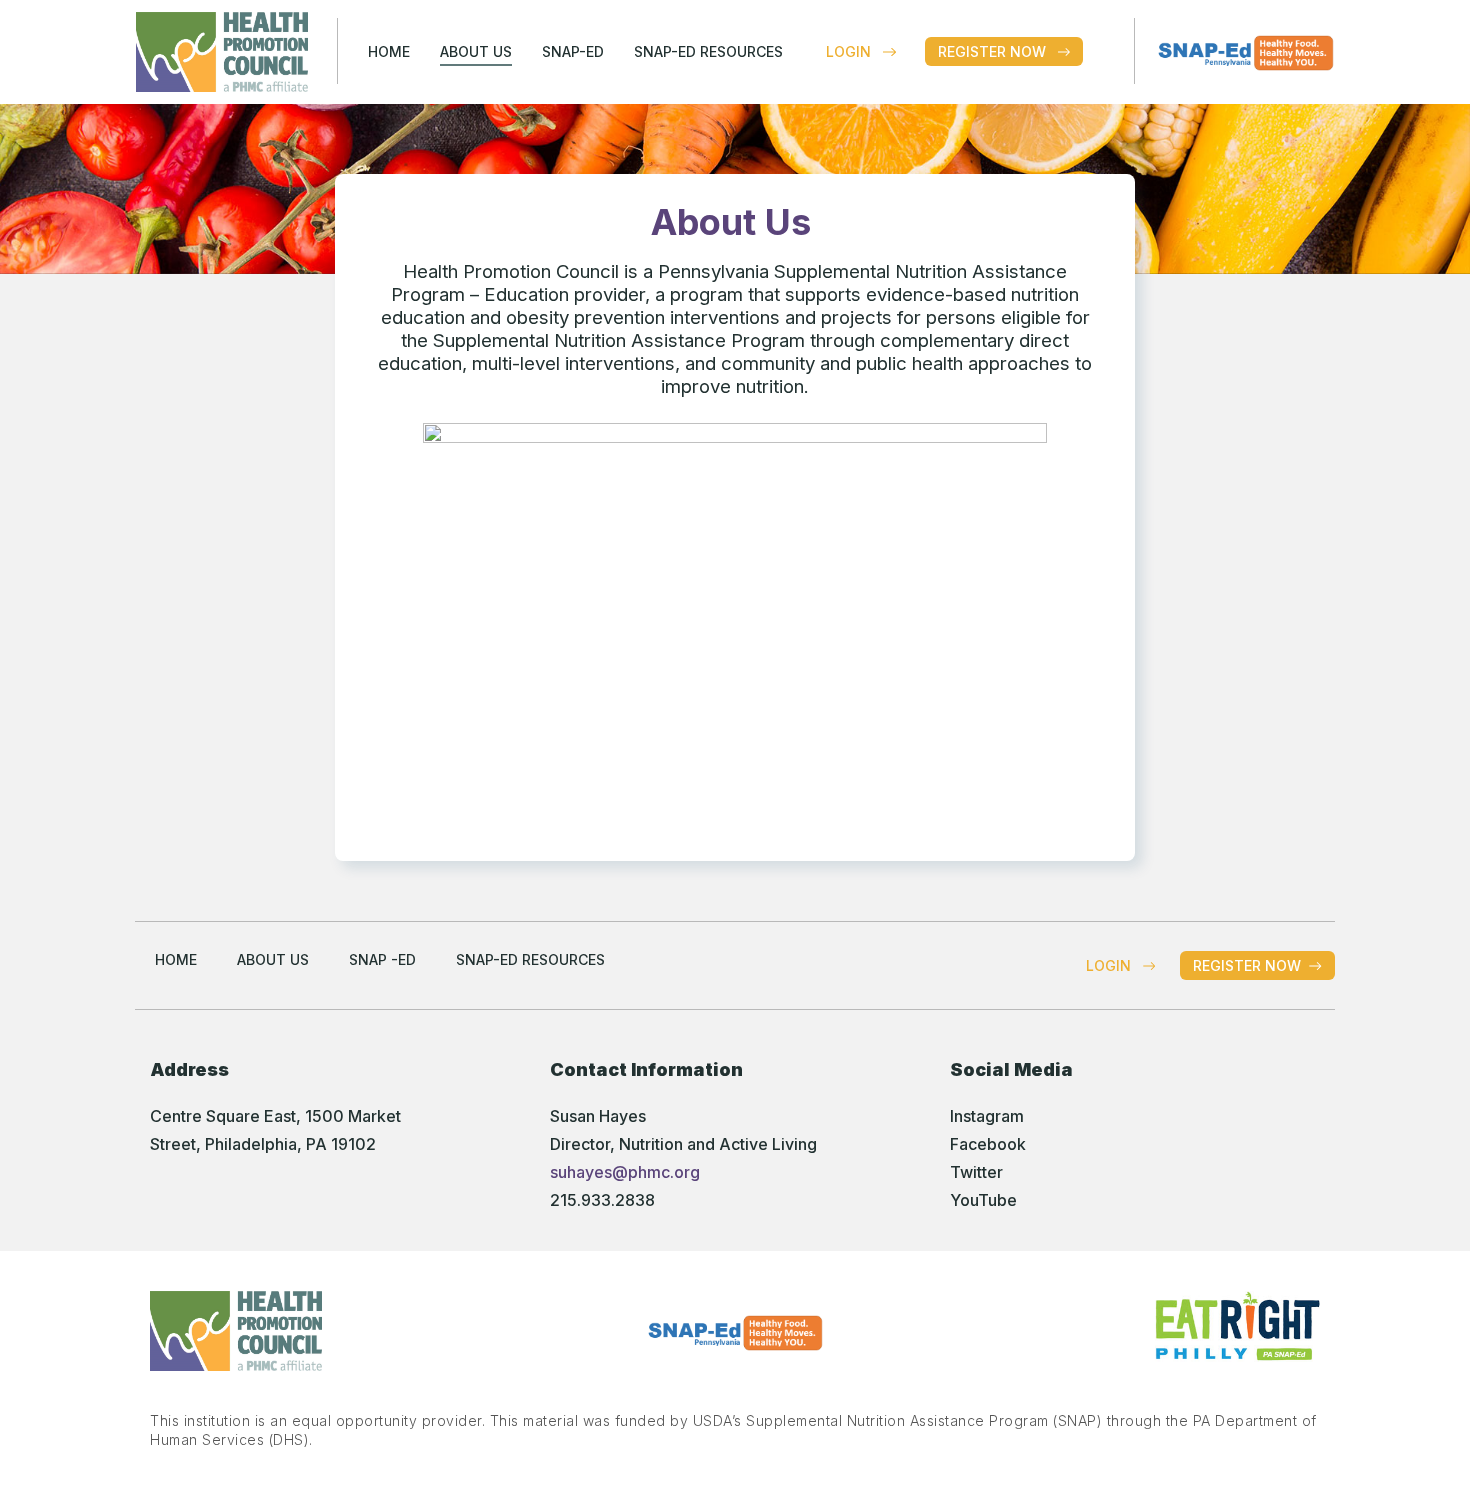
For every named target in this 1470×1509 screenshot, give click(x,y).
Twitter (976, 1172)
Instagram (987, 1116)
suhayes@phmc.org (625, 1172)
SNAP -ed (382, 959)
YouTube (983, 1200)
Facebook (988, 1144)
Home (389, 51)
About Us (476, 51)
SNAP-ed (573, 51)
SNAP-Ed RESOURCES (708, 51)
